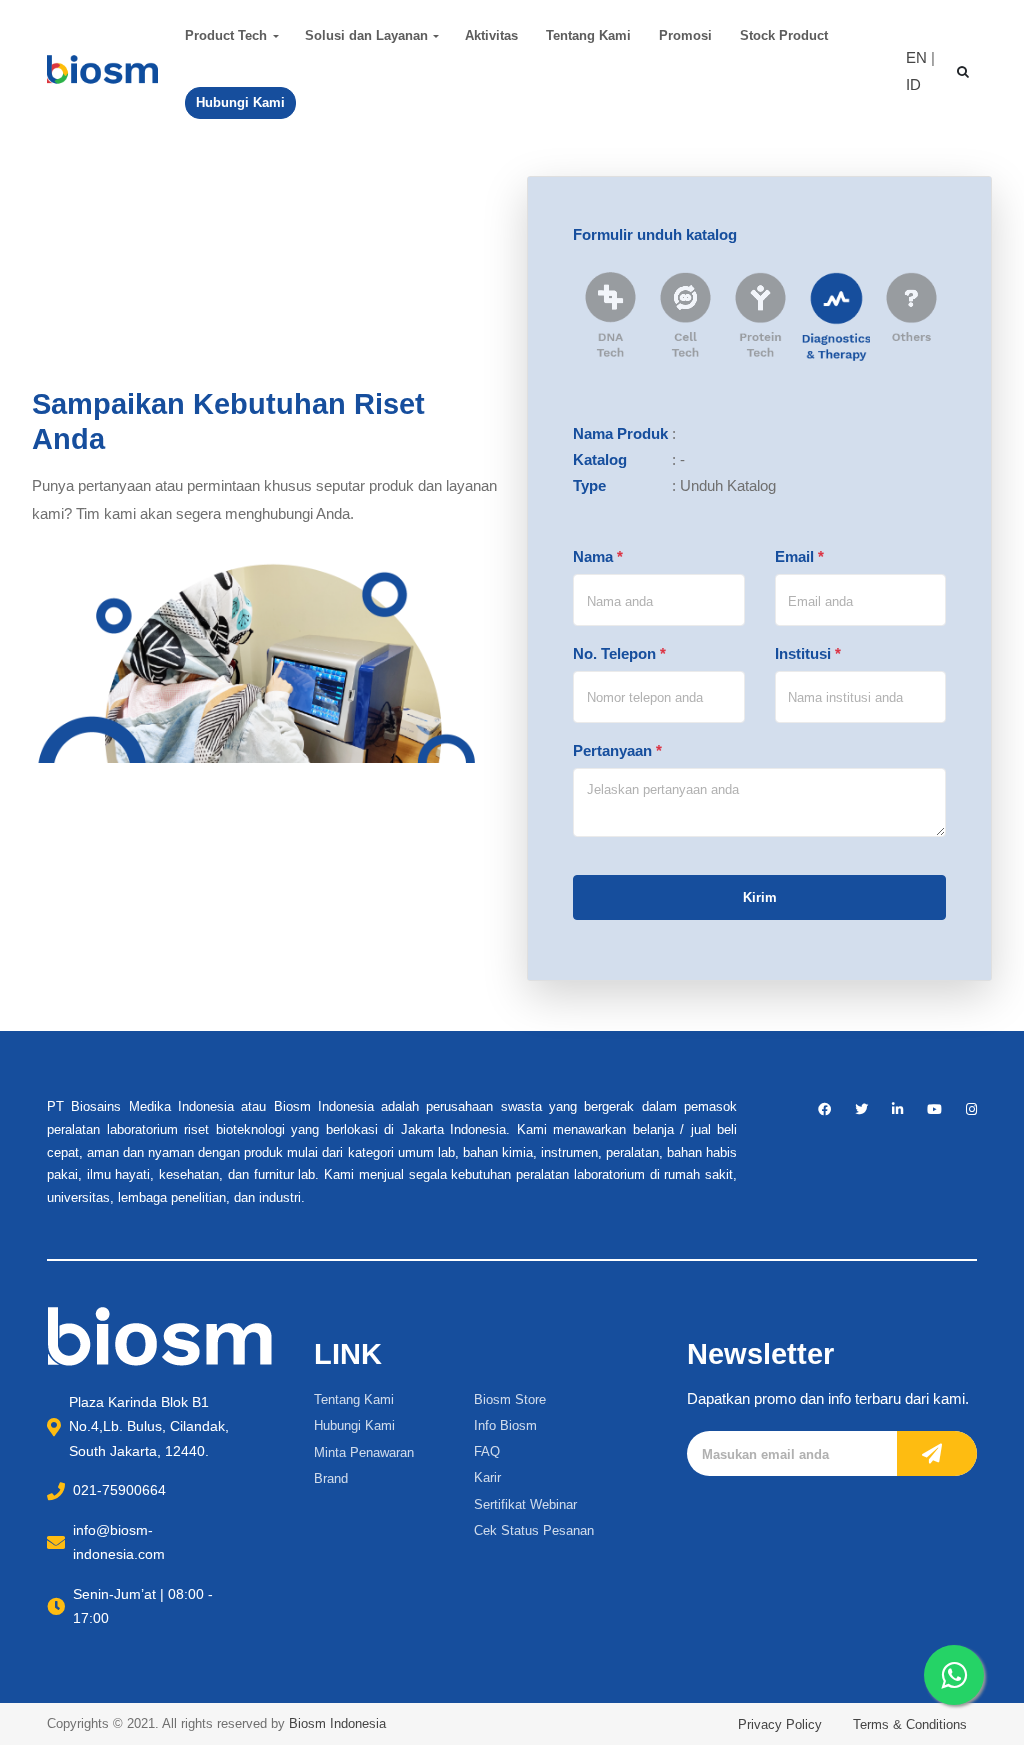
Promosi (685, 35)
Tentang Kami (588, 35)
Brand (331, 1478)
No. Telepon (619, 653)
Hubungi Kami (354, 1425)
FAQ (487, 1451)
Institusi (808, 653)
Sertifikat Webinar (525, 1504)
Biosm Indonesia (337, 1723)
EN (916, 57)
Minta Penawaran (364, 1452)
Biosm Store (510, 1399)
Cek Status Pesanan (534, 1530)
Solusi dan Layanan (366, 35)
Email (799, 556)
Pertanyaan (617, 750)
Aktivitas (491, 35)
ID (913, 84)
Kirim (760, 897)
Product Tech (226, 35)
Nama (598, 556)
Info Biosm (505, 1425)
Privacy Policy (780, 1724)
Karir (487, 1477)
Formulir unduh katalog (655, 234)
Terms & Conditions (910, 1724)
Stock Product (784, 35)
